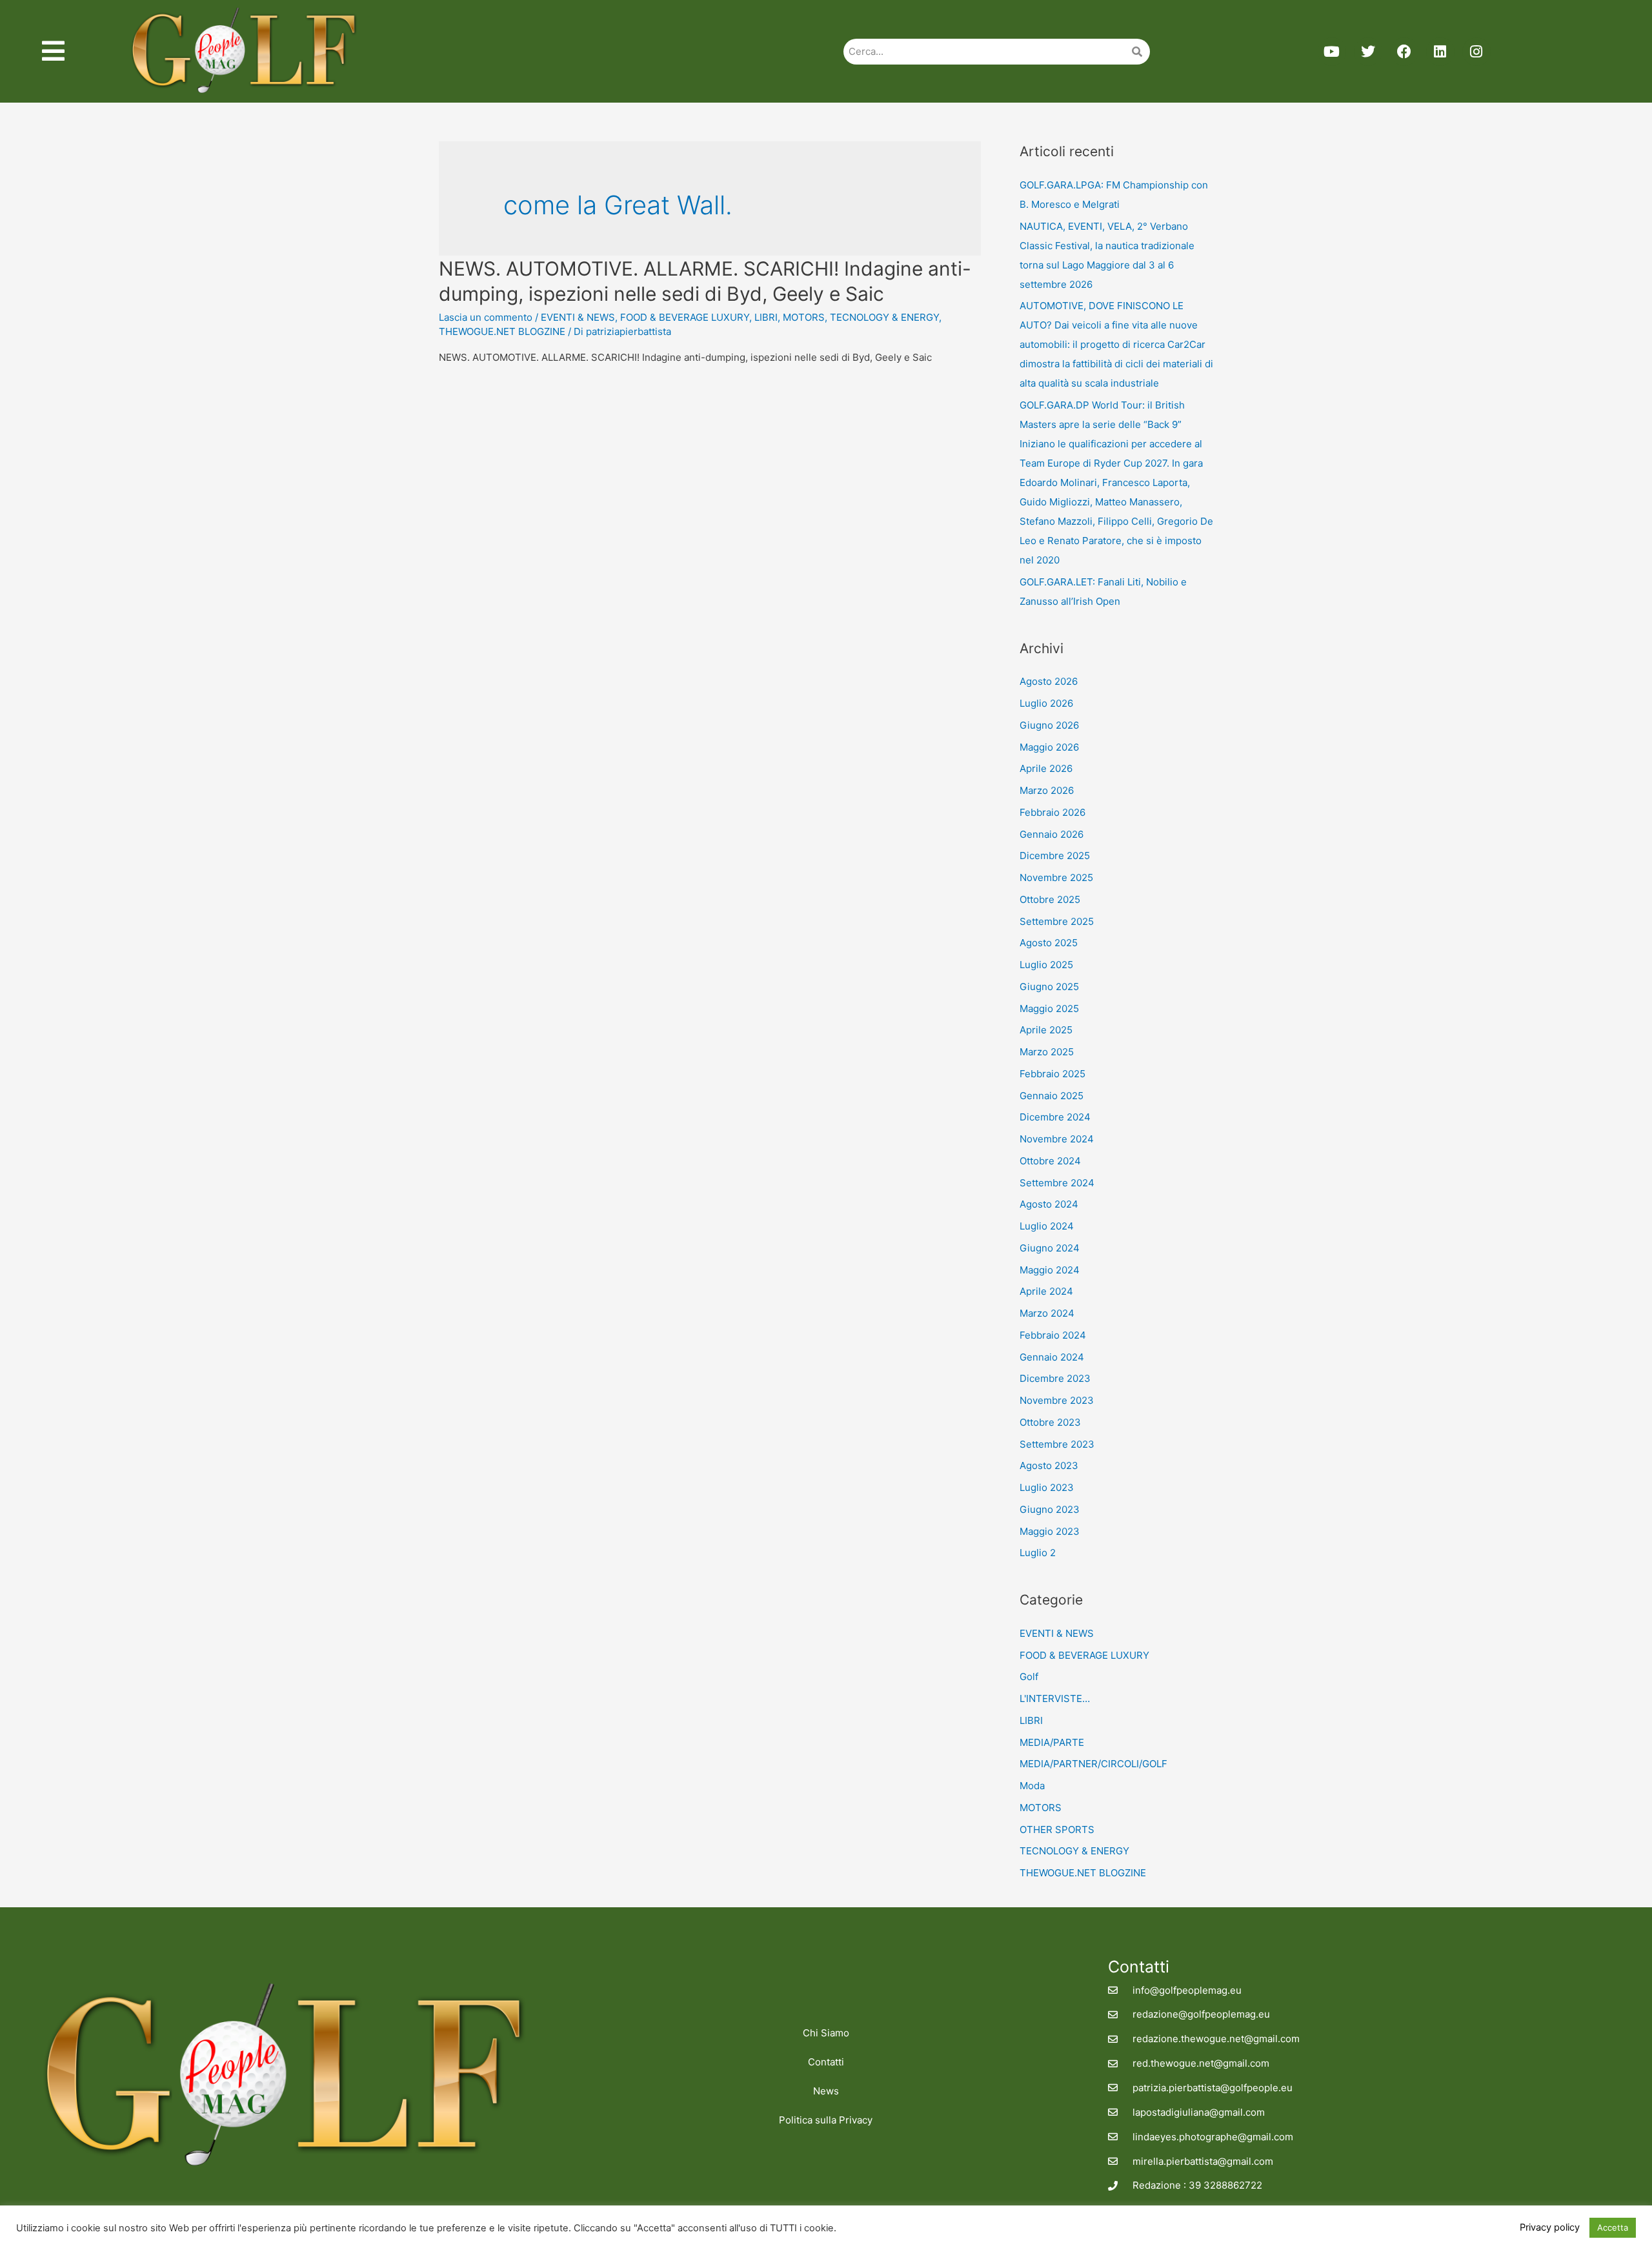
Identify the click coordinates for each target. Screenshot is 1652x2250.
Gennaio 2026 (1052, 834)
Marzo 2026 (1047, 790)
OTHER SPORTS (1057, 1829)
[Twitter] (1368, 52)
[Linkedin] (1440, 52)
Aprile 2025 (1046, 1030)
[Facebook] (1404, 52)
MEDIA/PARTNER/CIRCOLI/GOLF (1093, 1764)
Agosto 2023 (1049, 1465)
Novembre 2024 (1057, 1139)
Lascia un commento (486, 317)
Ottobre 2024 (1050, 1161)
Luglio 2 (1038, 1553)
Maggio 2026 (1049, 747)
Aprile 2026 (1046, 768)
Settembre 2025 (1057, 921)
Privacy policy (1550, 2227)
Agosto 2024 (1049, 1204)
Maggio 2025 (1049, 1008)
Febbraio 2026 (1053, 812)
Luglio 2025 (1046, 965)
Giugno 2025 (1049, 987)
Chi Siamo (826, 2033)
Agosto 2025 (1049, 943)
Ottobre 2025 (1050, 899)
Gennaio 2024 (1052, 1357)
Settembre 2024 (1057, 1183)
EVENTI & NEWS (578, 317)
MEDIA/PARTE (1052, 1742)
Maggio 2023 (1050, 1531)
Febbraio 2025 (1053, 1074)
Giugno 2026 (1049, 725)
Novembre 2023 (1057, 1400)
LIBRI (766, 317)
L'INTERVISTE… (1055, 1698)
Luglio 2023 (1047, 1487)
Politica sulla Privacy (826, 2120)
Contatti (826, 2062)
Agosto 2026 (1049, 681)
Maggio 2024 (1050, 1270)
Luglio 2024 (1047, 1226)
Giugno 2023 (1050, 1509)
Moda (1032, 1786)
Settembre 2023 (1057, 1444)
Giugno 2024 (1050, 1248)
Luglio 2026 (1046, 703)
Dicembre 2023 (1055, 1378)
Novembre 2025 (1056, 877)
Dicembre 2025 (1055, 856)
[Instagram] (1476, 52)
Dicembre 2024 (1055, 1117)
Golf (1029, 1677)
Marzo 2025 (1047, 1052)
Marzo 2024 (1047, 1313)
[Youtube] (1332, 52)
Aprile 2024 (1046, 1291)
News (826, 2091)
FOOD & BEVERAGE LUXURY (685, 317)
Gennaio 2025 (1052, 1096)
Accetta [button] (1613, 2227)
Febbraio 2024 (1053, 1335)
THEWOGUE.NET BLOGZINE (502, 331)
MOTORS (804, 317)
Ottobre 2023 (1050, 1422)
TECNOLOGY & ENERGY (884, 317)
